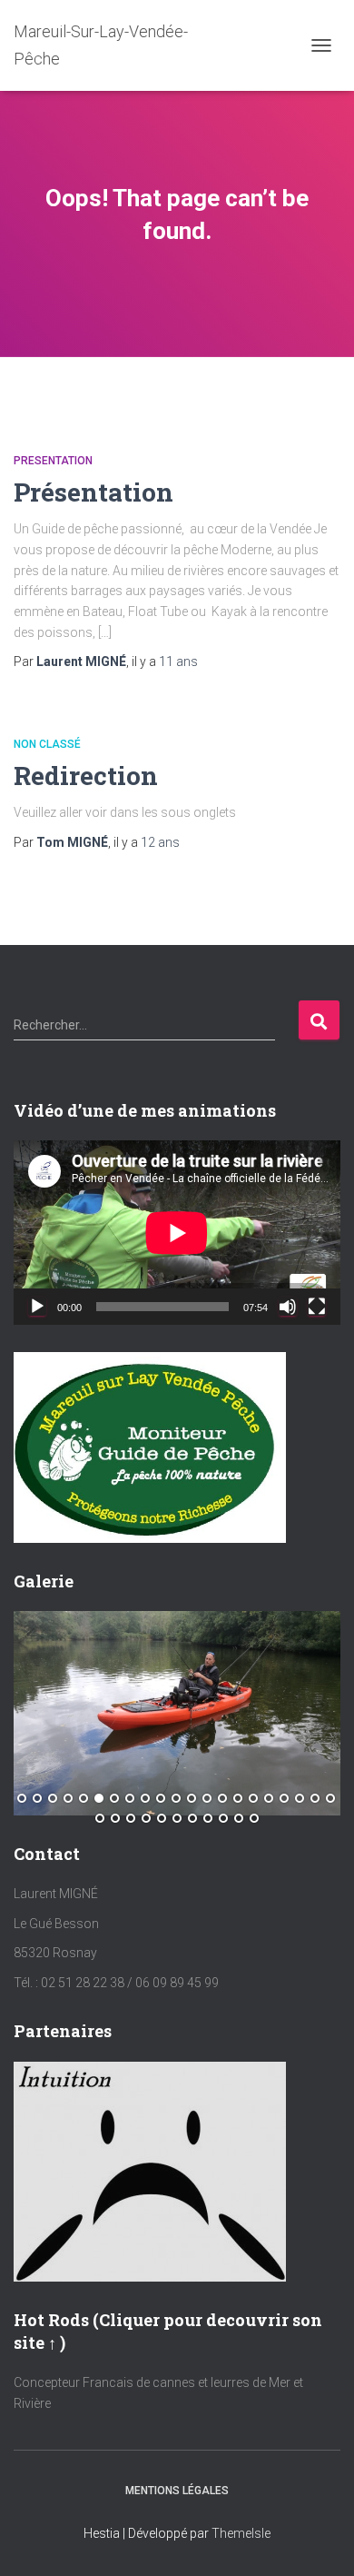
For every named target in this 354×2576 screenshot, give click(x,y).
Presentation (53, 461)
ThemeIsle (241, 2533)
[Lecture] (37, 1307)
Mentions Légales (177, 2491)
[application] (177, 1233)
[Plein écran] (317, 1307)
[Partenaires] (150, 2170)
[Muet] (288, 1307)
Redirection (86, 776)
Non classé (47, 744)
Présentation (93, 492)
